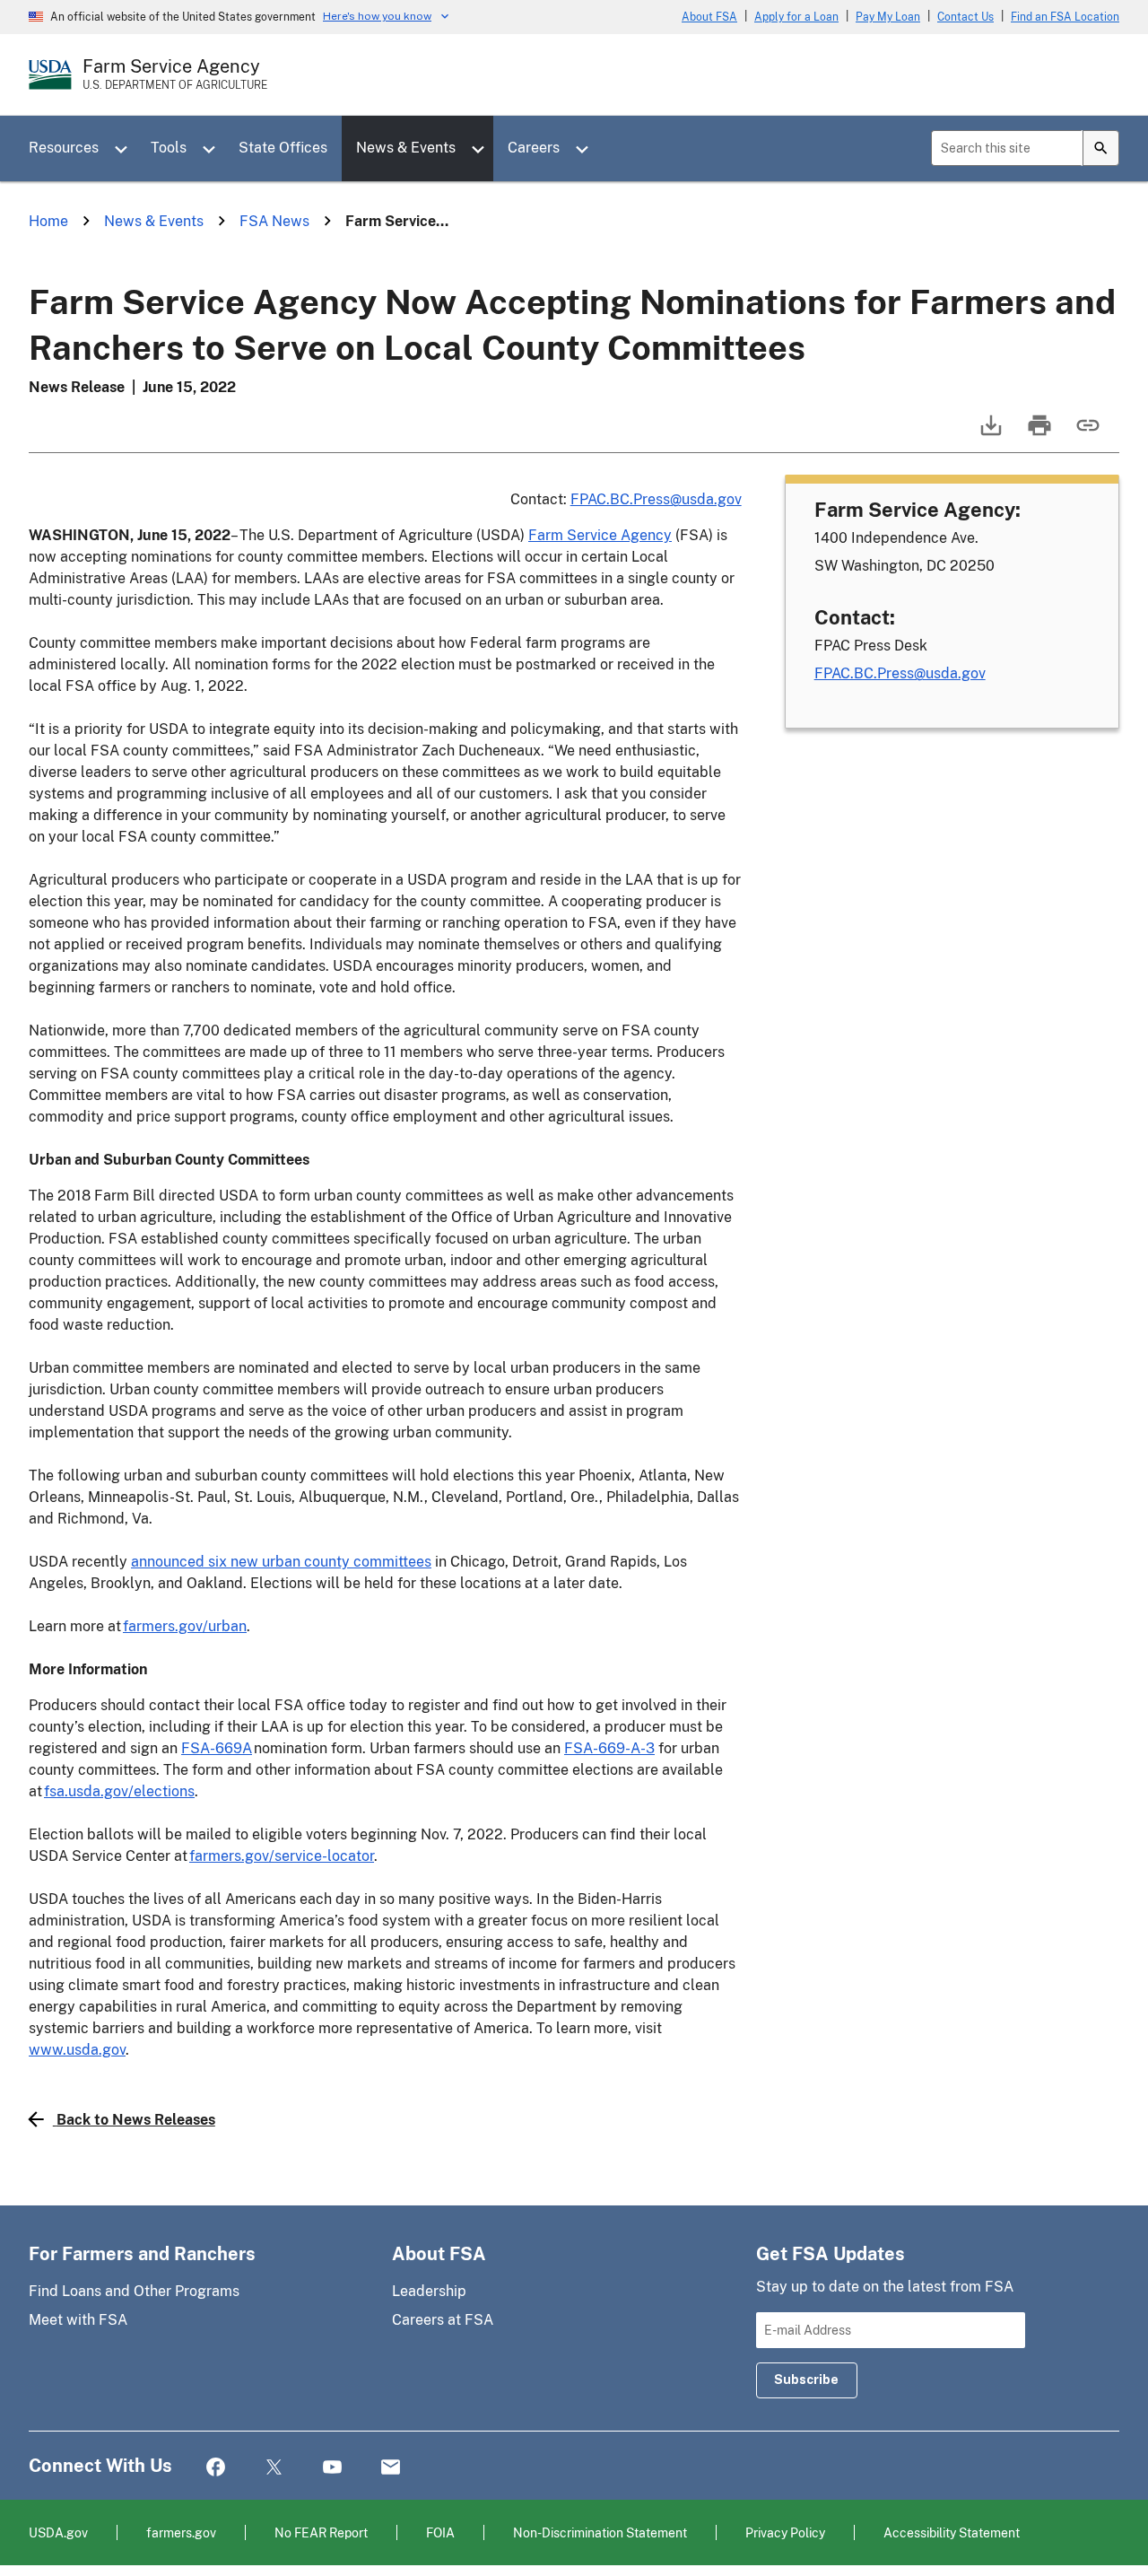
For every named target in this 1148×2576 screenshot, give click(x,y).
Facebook (216, 2468)
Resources (64, 148)
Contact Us (965, 17)
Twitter (274, 2468)
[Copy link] (1086, 434)
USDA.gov (58, 2532)
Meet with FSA (78, 2320)
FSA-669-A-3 (609, 1748)
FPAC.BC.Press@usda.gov (656, 499)
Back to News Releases (136, 2120)
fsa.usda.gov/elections (119, 1791)
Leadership (429, 2291)
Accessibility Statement (952, 2532)
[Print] (1038, 434)
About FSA (709, 17)
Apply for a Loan (796, 17)
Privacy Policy (785, 2532)
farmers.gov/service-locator (282, 1856)
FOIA (440, 2532)
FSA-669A (217, 1748)
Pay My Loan (888, 17)
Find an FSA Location (1065, 17)
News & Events (406, 148)
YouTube (332, 2468)
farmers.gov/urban (185, 1626)
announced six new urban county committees (281, 1562)
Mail (391, 2468)
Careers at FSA (443, 2320)
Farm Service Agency (600, 535)
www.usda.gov (77, 2050)
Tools (169, 148)
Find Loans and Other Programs (134, 2291)
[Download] (989, 434)
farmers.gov (181, 2532)
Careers (534, 148)
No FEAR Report (321, 2532)
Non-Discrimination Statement (600, 2532)
